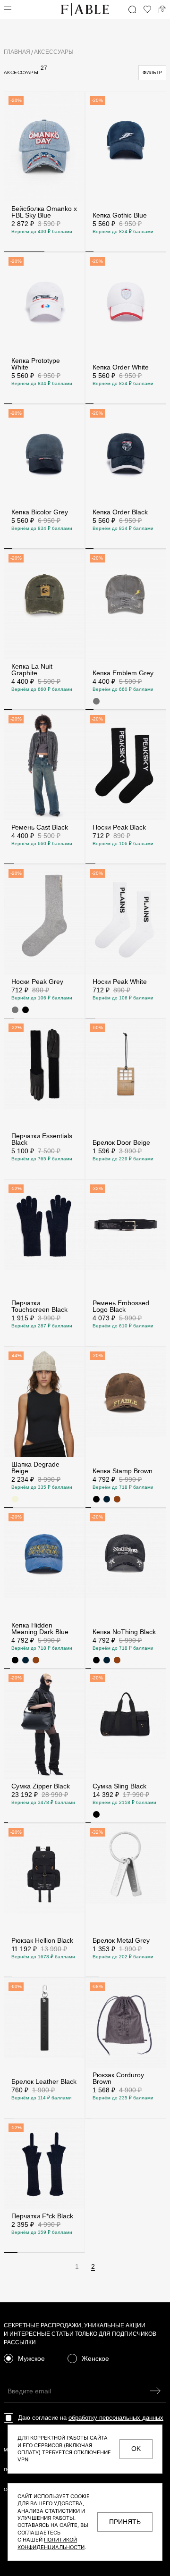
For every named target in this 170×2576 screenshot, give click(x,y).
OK (136, 2449)
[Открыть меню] (8, 9)
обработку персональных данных (116, 2418)
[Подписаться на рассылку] (155, 2391)
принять (125, 2522)
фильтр (152, 72)
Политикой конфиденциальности (51, 2543)
